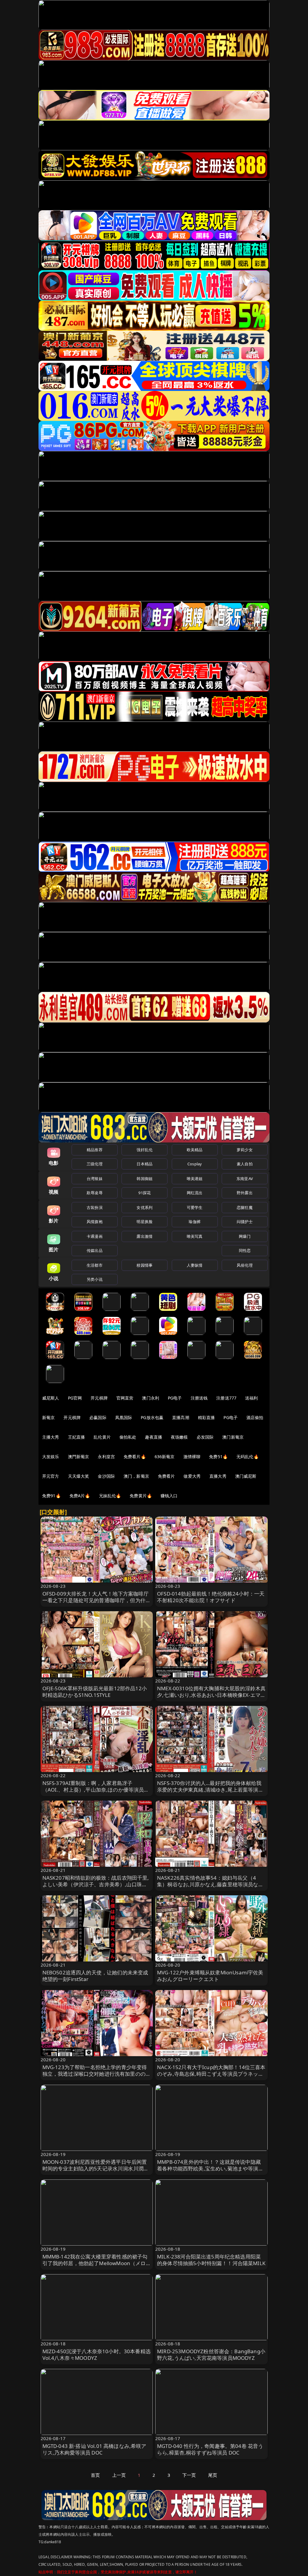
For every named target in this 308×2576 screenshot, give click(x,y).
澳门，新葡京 (136, 1476)
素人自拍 (245, 1164)
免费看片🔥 (135, 1457)
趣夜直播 (154, 1437)
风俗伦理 (245, 1265)
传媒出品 (95, 1250)
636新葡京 (165, 1457)
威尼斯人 (51, 1398)
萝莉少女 (245, 1150)
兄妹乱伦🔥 (110, 1496)
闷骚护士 (245, 1222)
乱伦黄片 (102, 1437)
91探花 (145, 1193)
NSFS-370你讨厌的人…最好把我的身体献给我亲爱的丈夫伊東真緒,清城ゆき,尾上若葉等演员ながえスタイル (210, 1790)
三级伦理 (95, 1164)
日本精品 (145, 1164)
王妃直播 (77, 1437)
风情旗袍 (95, 1222)
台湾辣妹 (95, 1179)
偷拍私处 (128, 1437)
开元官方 (51, 1476)
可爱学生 (195, 1207)
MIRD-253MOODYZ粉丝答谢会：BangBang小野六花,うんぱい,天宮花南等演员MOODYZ (211, 2355)
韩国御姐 (145, 1179)
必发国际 (205, 1437)
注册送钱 (199, 1398)
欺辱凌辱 (95, 1193)
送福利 (251, 1398)
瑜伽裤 (194, 1222)
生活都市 (95, 1265)
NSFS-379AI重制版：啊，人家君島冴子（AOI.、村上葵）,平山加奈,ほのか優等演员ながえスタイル (96, 1790)
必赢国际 (98, 1417)
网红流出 (195, 1193)
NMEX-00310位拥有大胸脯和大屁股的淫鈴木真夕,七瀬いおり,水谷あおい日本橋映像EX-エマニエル (211, 1695)
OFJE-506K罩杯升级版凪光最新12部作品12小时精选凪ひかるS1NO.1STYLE (95, 1692)
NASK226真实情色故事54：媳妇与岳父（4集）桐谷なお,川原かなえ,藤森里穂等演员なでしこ (210, 1884)
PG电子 (175, 1398)
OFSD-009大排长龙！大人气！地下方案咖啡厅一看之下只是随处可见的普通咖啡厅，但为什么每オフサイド (97, 1600)
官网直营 (125, 1398)
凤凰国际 (124, 1417)
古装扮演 (95, 1207)
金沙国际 (106, 1476)
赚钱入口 (169, 1496)
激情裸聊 (192, 1457)
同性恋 (245, 1250)
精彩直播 (206, 1417)
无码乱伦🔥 (248, 1457)
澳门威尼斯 (246, 1476)
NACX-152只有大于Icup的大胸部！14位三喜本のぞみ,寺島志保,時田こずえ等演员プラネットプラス (211, 2074)
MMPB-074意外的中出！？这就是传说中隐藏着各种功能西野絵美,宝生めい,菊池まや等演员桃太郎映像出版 (210, 2168)
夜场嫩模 (179, 1437)
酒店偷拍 (255, 1417)
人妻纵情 (195, 1265)
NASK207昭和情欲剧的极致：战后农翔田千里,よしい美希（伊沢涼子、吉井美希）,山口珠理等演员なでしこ (96, 1884)
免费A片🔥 (80, 1496)
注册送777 (226, 1398)
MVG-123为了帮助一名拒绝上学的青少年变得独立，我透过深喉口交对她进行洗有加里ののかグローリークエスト (97, 2074)
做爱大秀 (192, 1476)
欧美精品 (195, 1150)
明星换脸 (145, 1222)
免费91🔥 (51, 1496)
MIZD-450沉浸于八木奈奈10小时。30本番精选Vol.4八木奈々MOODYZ (97, 2355)
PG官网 (75, 1398)
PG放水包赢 (152, 1417)
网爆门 (245, 1236)
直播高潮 (181, 1417)
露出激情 (145, 1236)
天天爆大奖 (79, 1476)
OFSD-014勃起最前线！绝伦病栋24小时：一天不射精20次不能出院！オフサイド (211, 1597)
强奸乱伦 (145, 1150)
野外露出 (245, 1193)
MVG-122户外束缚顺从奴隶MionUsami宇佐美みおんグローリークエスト (210, 1976)
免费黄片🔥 (141, 1496)
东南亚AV (245, 1179)
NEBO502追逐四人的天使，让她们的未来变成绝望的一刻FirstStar (95, 1976)
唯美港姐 (195, 1179)
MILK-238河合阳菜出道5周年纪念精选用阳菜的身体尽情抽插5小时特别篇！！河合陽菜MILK (211, 2260)
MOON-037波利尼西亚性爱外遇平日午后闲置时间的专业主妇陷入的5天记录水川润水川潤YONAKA (95, 2168)
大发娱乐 (51, 1457)
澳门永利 (151, 1398)
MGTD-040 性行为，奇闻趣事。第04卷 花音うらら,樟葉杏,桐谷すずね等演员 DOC (210, 2449)
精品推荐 (95, 1150)
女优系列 (145, 1207)
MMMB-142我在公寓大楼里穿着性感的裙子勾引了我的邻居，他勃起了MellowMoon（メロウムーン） (97, 2263)
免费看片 (166, 1476)
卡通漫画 (95, 1236)
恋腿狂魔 (245, 1207)
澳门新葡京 (233, 1437)
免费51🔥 (218, 1457)
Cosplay (195, 1164)
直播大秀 (218, 1476)
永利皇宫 (106, 1457)
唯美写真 (195, 1236)
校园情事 (145, 1265)
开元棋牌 (99, 1398)
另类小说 (95, 1279)
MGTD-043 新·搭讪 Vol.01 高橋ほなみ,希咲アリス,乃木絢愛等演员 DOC (94, 2449)
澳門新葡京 (79, 1457)
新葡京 (48, 1417)
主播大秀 (51, 1437)
